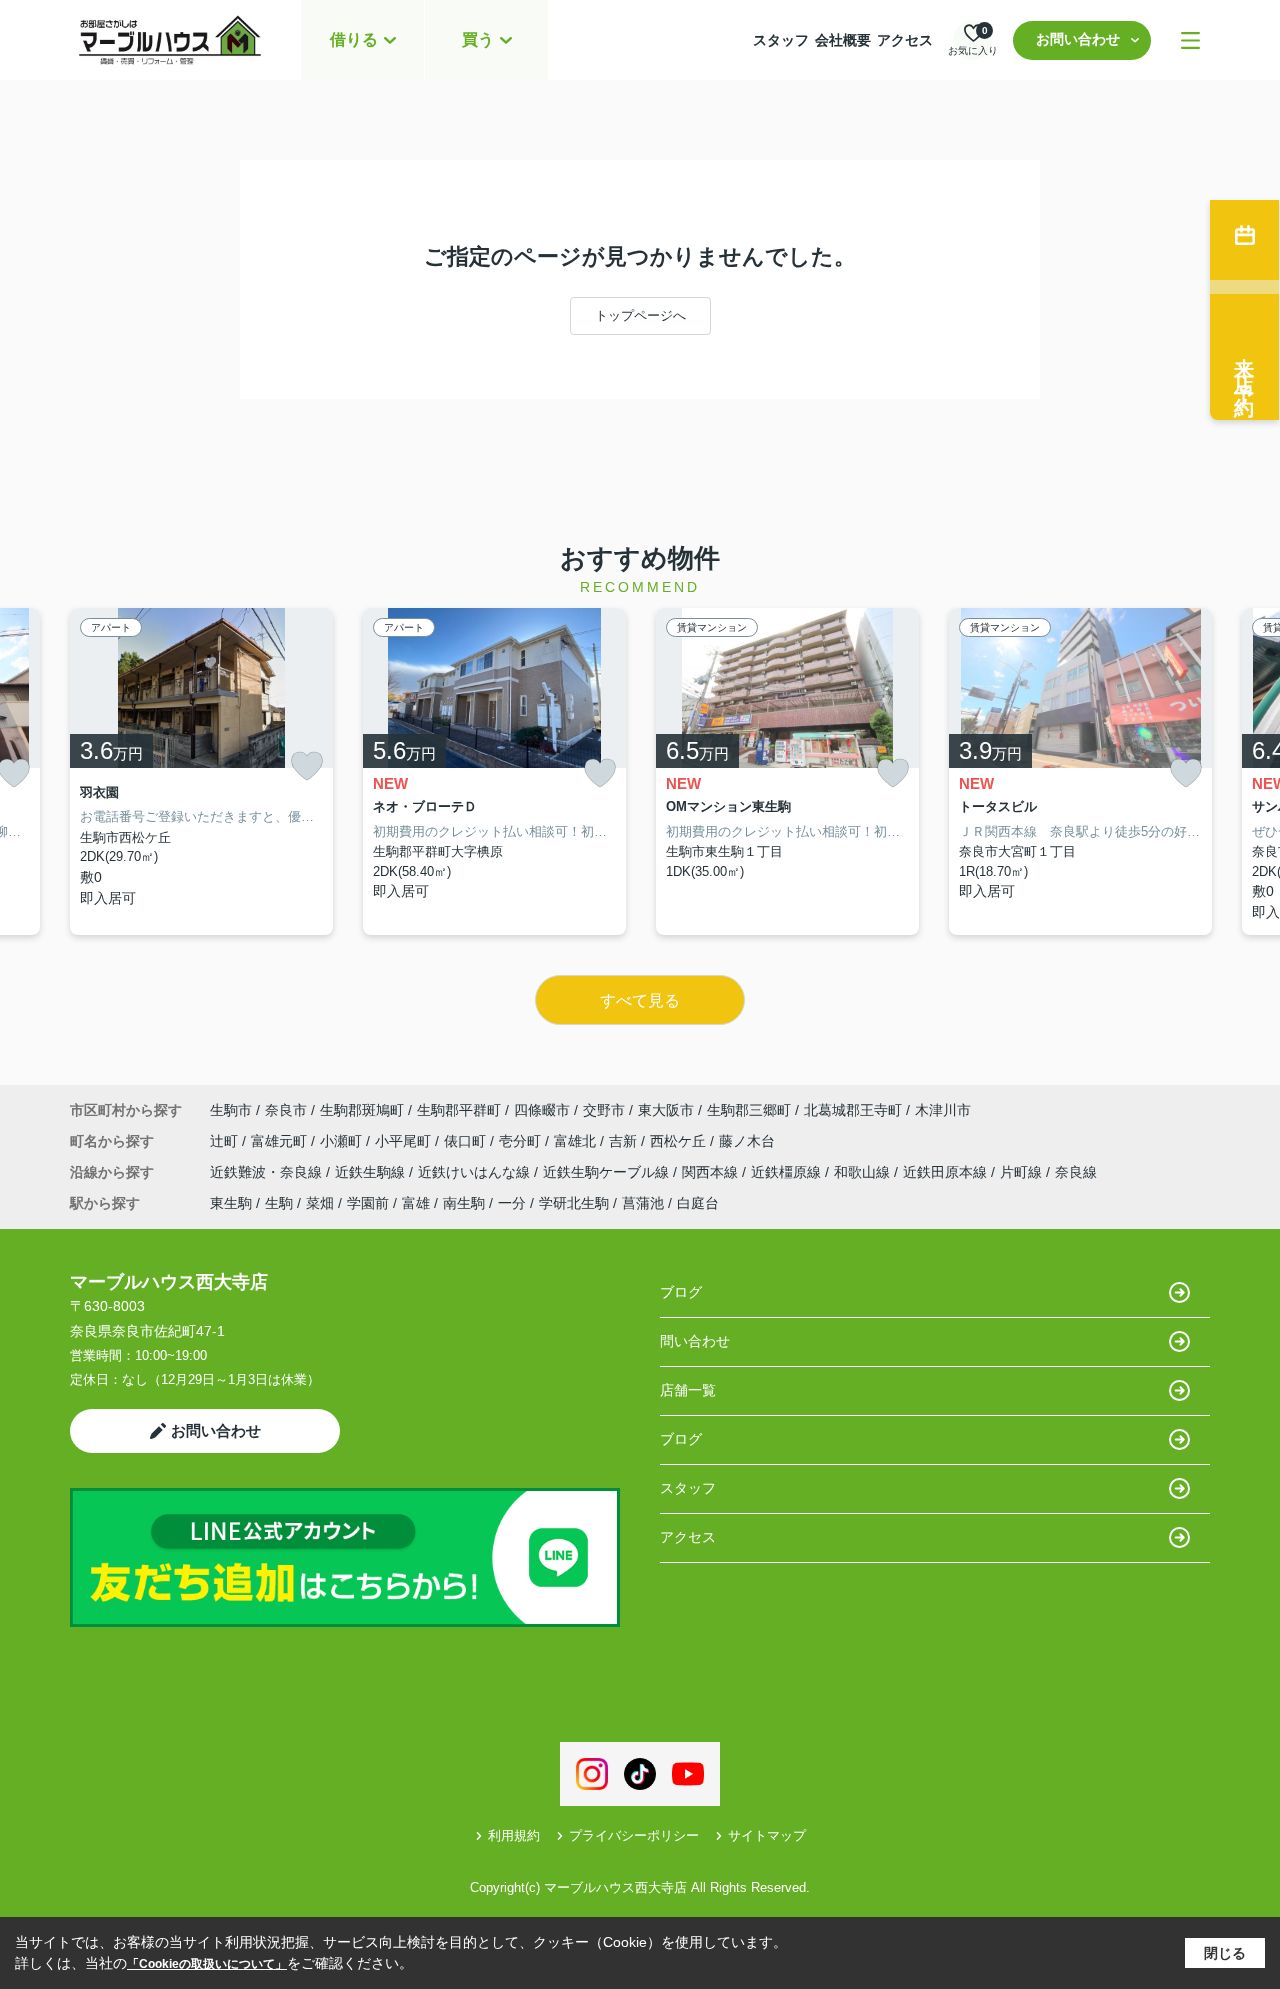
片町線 (1023, 1172)
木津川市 (943, 1110)
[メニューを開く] (1190, 40)
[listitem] (201, 772)
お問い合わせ (1078, 39)
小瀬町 (343, 1141)
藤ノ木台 (747, 1141)
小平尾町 (405, 1141)
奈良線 (1076, 1172)
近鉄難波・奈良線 (268, 1172)
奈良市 (286, 1110)
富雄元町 (281, 1141)
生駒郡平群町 (459, 1110)
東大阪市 (666, 1110)
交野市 (604, 1110)
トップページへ (640, 315)
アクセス (905, 40)
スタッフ (781, 40)
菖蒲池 (643, 1203)
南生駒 (464, 1203)
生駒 (279, 1203)
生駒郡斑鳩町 (362, 1110)
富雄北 (577, 1141)
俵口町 (467, 1141)
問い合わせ (695, 1341)
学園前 (368, 1203)
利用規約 (514, 1835)
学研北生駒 (574, 1203)
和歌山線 (864, 1172)
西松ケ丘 (680, 1141)
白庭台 (698, 1203)
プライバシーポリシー (634, 1835)
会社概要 (843, 40)
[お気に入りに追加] (307, 766)
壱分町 (522, 1141)
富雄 (416, 1203)
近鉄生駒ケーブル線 (608, 1172)
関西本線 (712, 1172)
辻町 (226, 1141)
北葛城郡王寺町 (853, 1110)
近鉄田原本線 (947, 1172)
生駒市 (231, 1110)
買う (478, 39)
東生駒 (231, 1203)
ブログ (681, 1292)
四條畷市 (542, 1110)
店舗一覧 (688, 1390)
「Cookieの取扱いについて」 (207, 1964)
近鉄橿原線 (788, 1172)
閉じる (1225, 1953)
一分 (512, 1203)
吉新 (625, 1141)
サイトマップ (767, 1835)
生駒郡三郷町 (749, 1110)
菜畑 (320, 1203)
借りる (354, 39)
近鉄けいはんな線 (476, 1172)
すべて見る (640, 1000)
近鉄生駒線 (372, 1172)
